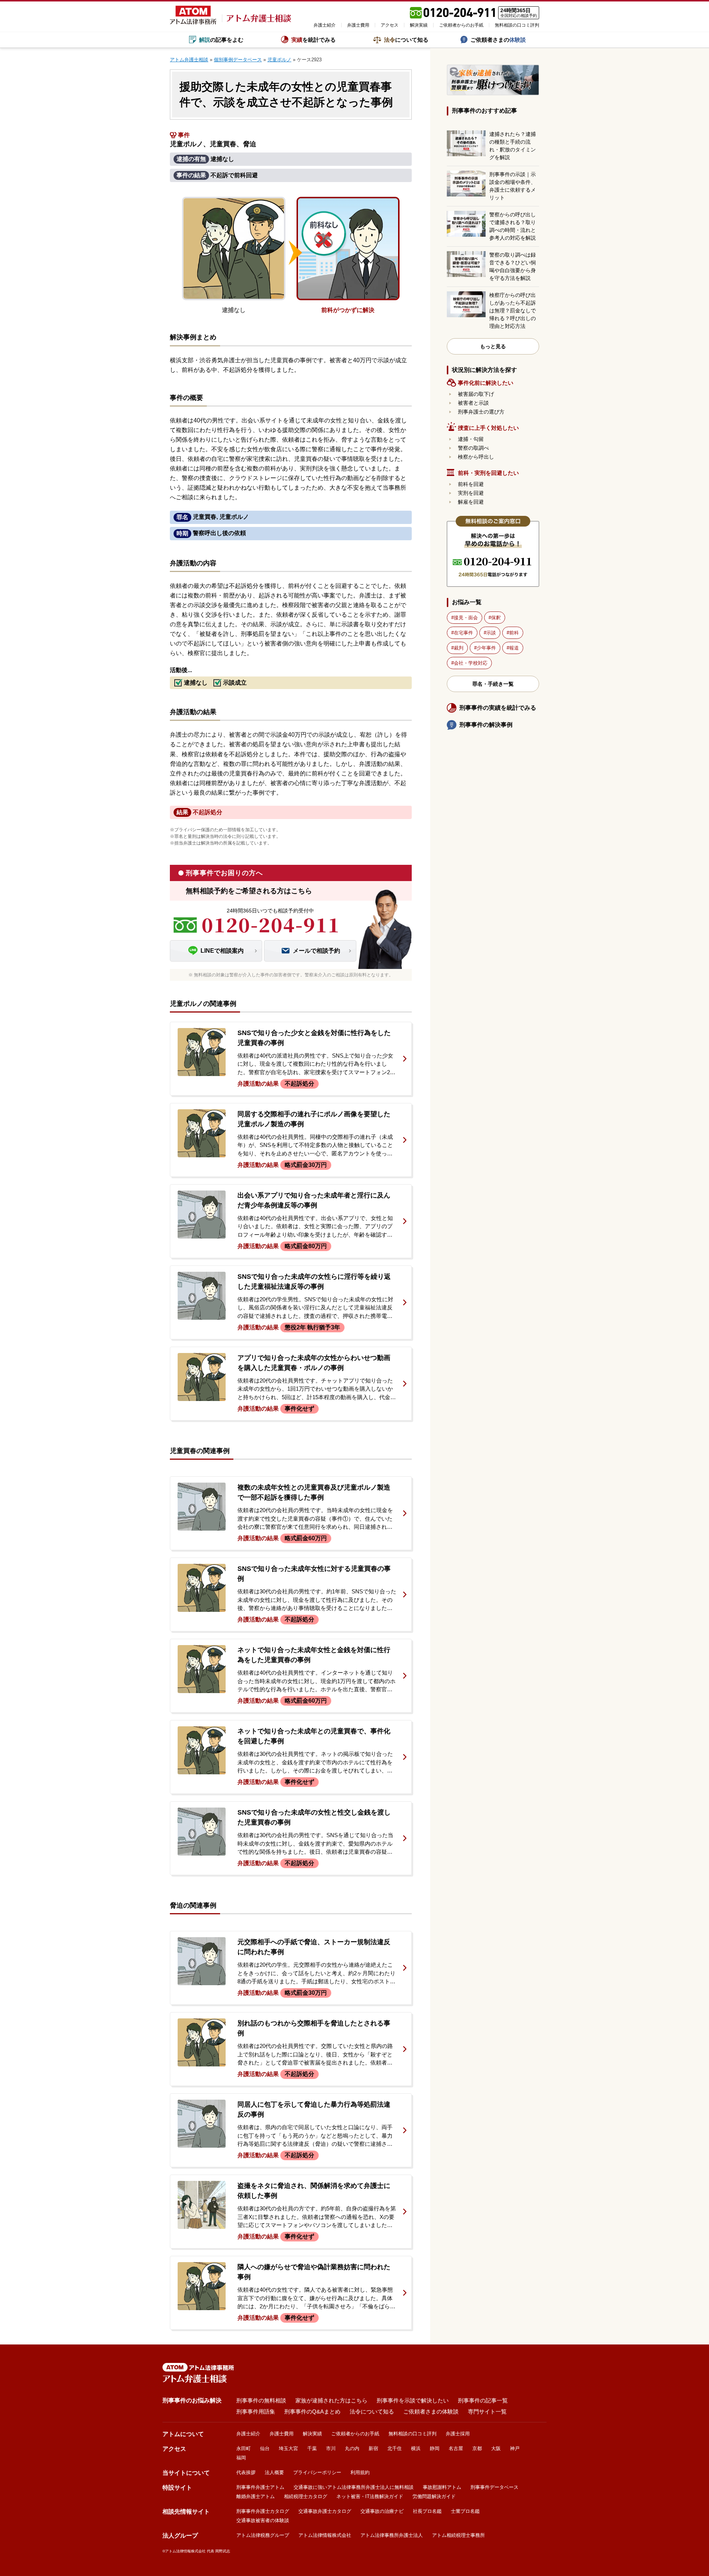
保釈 (496, 618)
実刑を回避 (471, 493)
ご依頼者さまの (498, 40)
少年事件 (486, 648)
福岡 (241, 2458)
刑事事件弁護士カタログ (263, 2511)
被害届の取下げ (476, 394)
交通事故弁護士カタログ (325, 2511)
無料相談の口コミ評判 (517, 25)
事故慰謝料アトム (442, 2487)
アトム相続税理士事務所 (458, 2535)
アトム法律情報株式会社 (325, 2535)
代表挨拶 (246, 2472)
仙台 (265, 2448)
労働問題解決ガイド (434, 2496)
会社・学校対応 (471, 663)
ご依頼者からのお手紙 (461, 25)
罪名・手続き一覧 (493, 684)
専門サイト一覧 (487, 2411)
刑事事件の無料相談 (261, 2400)
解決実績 (419, 25)
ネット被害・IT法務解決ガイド (370, 2496)
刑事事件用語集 (256, 2411)
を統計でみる (314, 40)
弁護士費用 (358, 25)
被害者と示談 (473, 403)
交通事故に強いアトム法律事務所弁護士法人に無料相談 (354, 2487)
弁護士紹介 (325, 25)
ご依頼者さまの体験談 (431, 2411)
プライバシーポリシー (317, 2472)
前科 (514, 633)
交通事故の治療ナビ (382, 2511)
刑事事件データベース (494, 2487)
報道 (514, 648)
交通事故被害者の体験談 (263, 2520)
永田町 (244, 2448)
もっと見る (493, 346)
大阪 (496, 2448)
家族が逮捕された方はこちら (331, 2400)
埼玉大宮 (288, 2448)
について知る (406, 40)
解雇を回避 (471, 502)
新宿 (373, 2448)
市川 (331, 2448)
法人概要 (274, 2472)
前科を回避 (471, 484)
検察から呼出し (476, 457)
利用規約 (360, 2472)
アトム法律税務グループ (263, 2535)
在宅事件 (463, 633)
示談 (491, 633)
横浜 (416, 2448)
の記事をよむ (221, 40)
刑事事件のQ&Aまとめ (312, 2411)
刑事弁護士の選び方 (481, 412)
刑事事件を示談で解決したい (413, 2400)
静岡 (435, 2448)
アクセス (390, 25)
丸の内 (352, 2448)
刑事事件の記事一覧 (483, 2400)
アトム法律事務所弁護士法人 (392, 2535)
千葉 (312, 2448)
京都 (477, 2448)
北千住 (395, 2448)
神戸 (515, 2448)
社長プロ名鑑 (427, 2511)
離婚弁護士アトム (256, 2496)
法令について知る (372, 2411)
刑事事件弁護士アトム (260, 2487)
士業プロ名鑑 (465, 2511)
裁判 (459, 648)
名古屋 (456, 2448)
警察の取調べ (473, 448)
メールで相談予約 (316, 951)
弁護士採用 (458, 2434)
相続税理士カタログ (306, 2496)
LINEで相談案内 (222, 951)
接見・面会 (466, 618)
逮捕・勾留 (471, 439)
